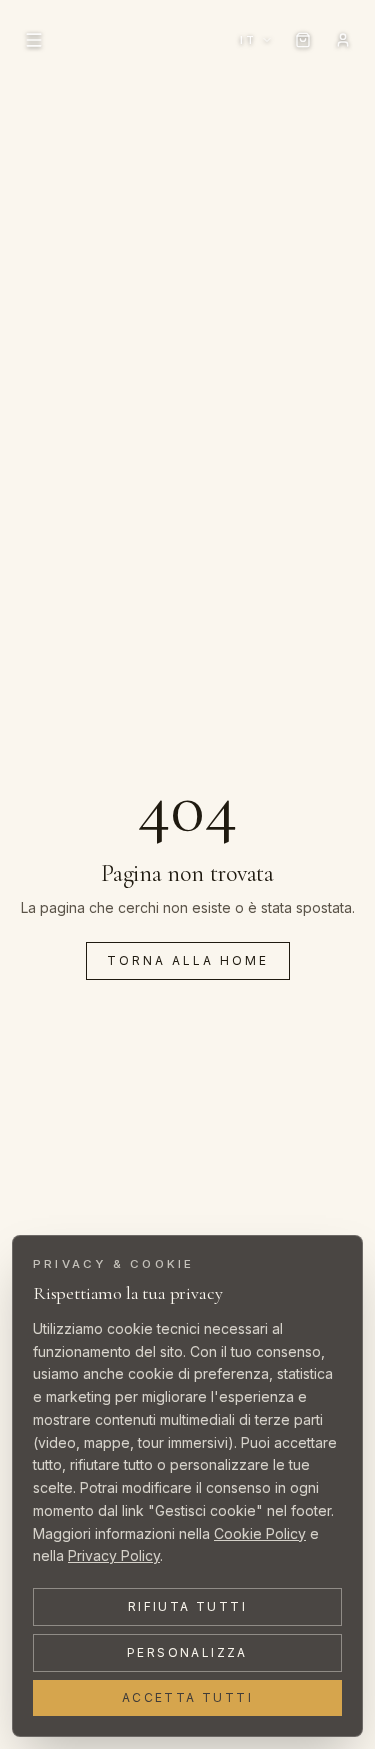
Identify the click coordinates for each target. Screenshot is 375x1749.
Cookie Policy (260, 1533)
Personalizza (187, 1652)
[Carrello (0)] (303, 40)
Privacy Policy (114, 1555)
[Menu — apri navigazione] (34, 40)
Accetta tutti (187, 1697)
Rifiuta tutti (187, 1606)
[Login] (343, 40)
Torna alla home (188, 960)
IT (248, 40)
